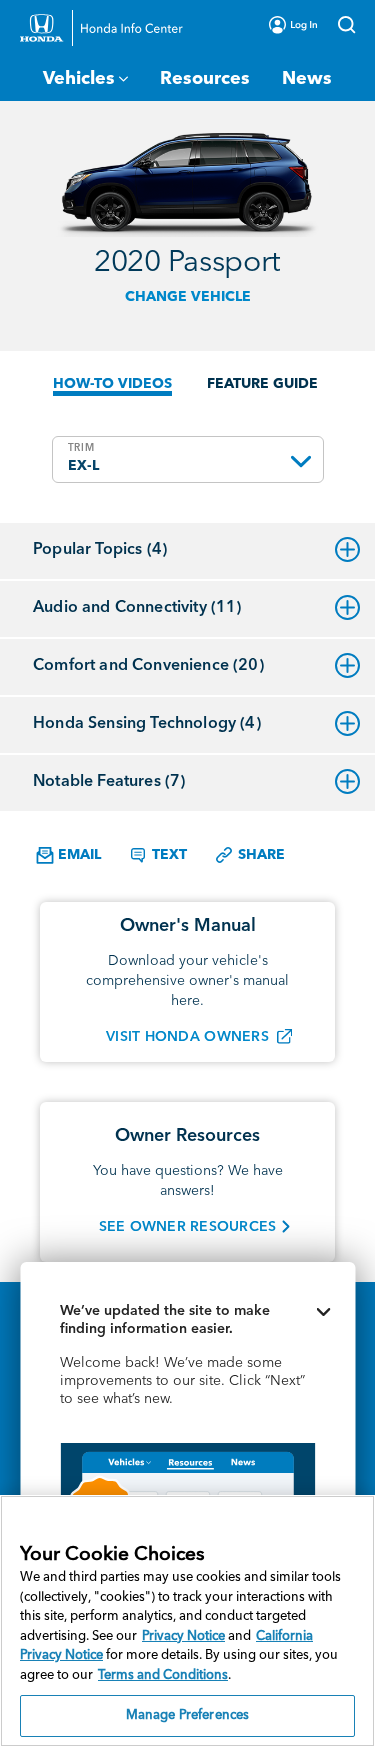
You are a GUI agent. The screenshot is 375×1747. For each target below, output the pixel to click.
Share (259, 855)
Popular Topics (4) (100, 550)
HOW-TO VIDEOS (112, 384)
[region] (187, 1621)
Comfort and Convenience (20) (148, 666)
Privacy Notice (183, 1636)
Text (167, 855)
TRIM (81, 448)
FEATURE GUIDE (262, 384)
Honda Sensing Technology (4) (147, 724)
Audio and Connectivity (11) (137, 608)
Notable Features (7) (109, 782)
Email (77, 855)
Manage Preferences (187, 1715)
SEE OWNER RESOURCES (188, 1227)
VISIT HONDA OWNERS (187, 1037)
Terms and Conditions (163, 1675)
